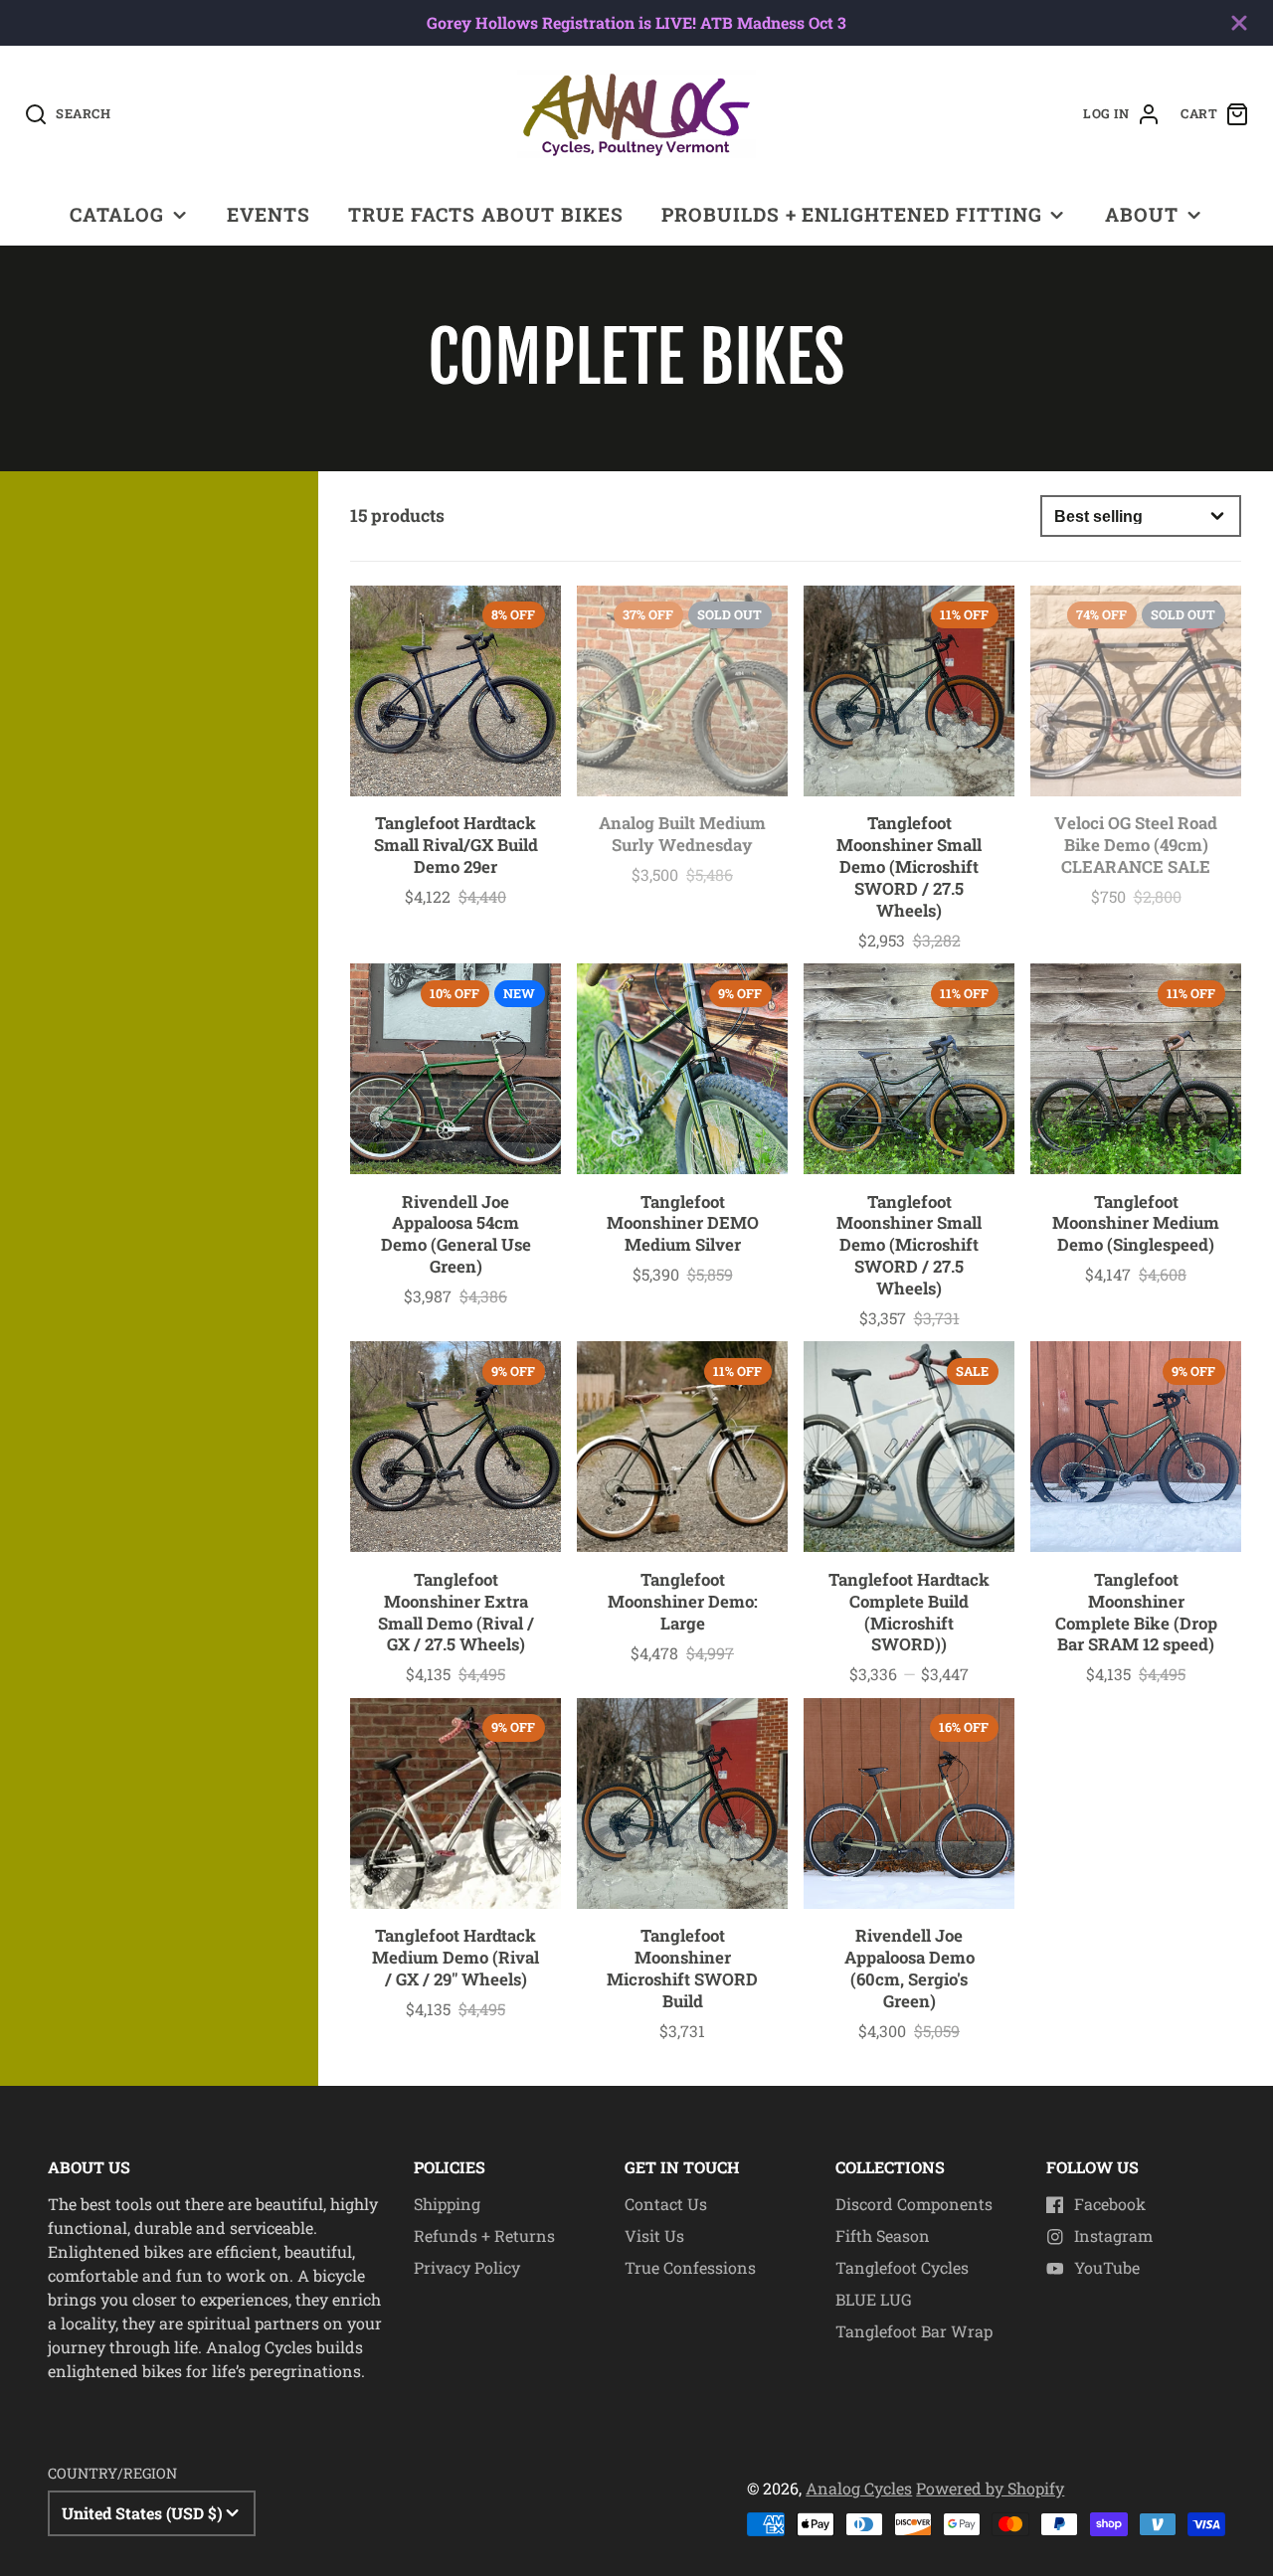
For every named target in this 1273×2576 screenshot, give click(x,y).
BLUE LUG (874, 2299)
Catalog (117, 214)
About (1142, 214)
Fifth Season (883, 2235)
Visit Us (654, 2235)
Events (269, 214)
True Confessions (690, 2267)
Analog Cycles (859, 2488)
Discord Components (914, 2204)
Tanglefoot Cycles (902, 2267)
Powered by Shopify (990, 2488)
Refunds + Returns (484, 2235)
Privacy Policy (467, 2267)
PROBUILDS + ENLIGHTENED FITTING (852, 214)
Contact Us (666, 2204)
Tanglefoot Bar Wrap (914, 2331)
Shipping (447, 2204)
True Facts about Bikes (485, 214)
